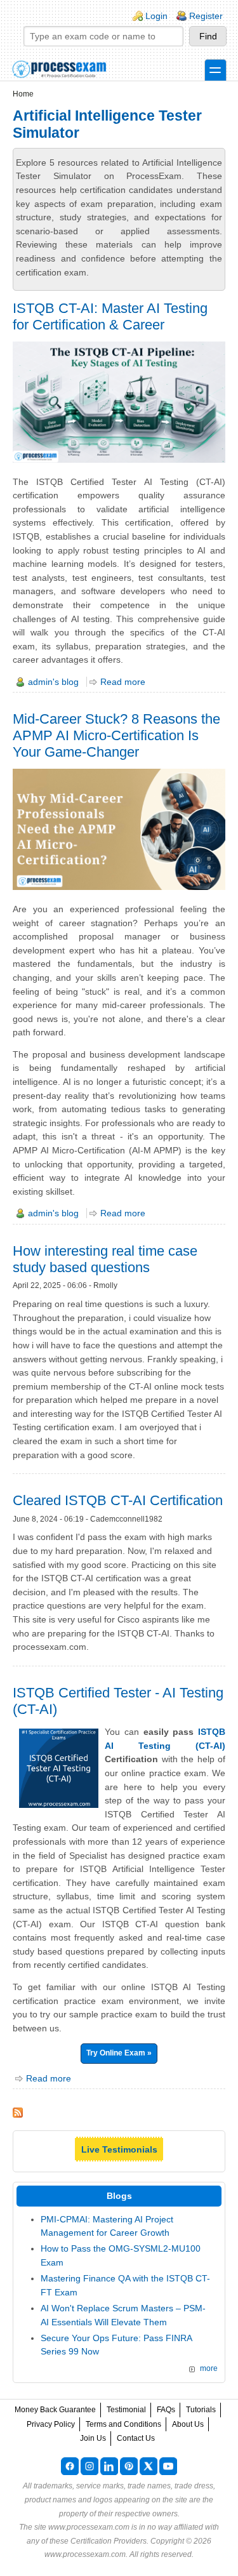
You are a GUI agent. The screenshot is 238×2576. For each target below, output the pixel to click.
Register (206, 16)
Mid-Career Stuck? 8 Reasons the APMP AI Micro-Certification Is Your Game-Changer (116, 735)
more (209, 2368)
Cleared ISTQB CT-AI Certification (118, 1500)
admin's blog (53, 682)
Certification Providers (109, 2541)
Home (23, 94)
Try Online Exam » (119, 2053)
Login (156, 16)
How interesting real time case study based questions (105, 1259)
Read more (123, 682)
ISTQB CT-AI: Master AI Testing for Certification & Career (110, 316)
